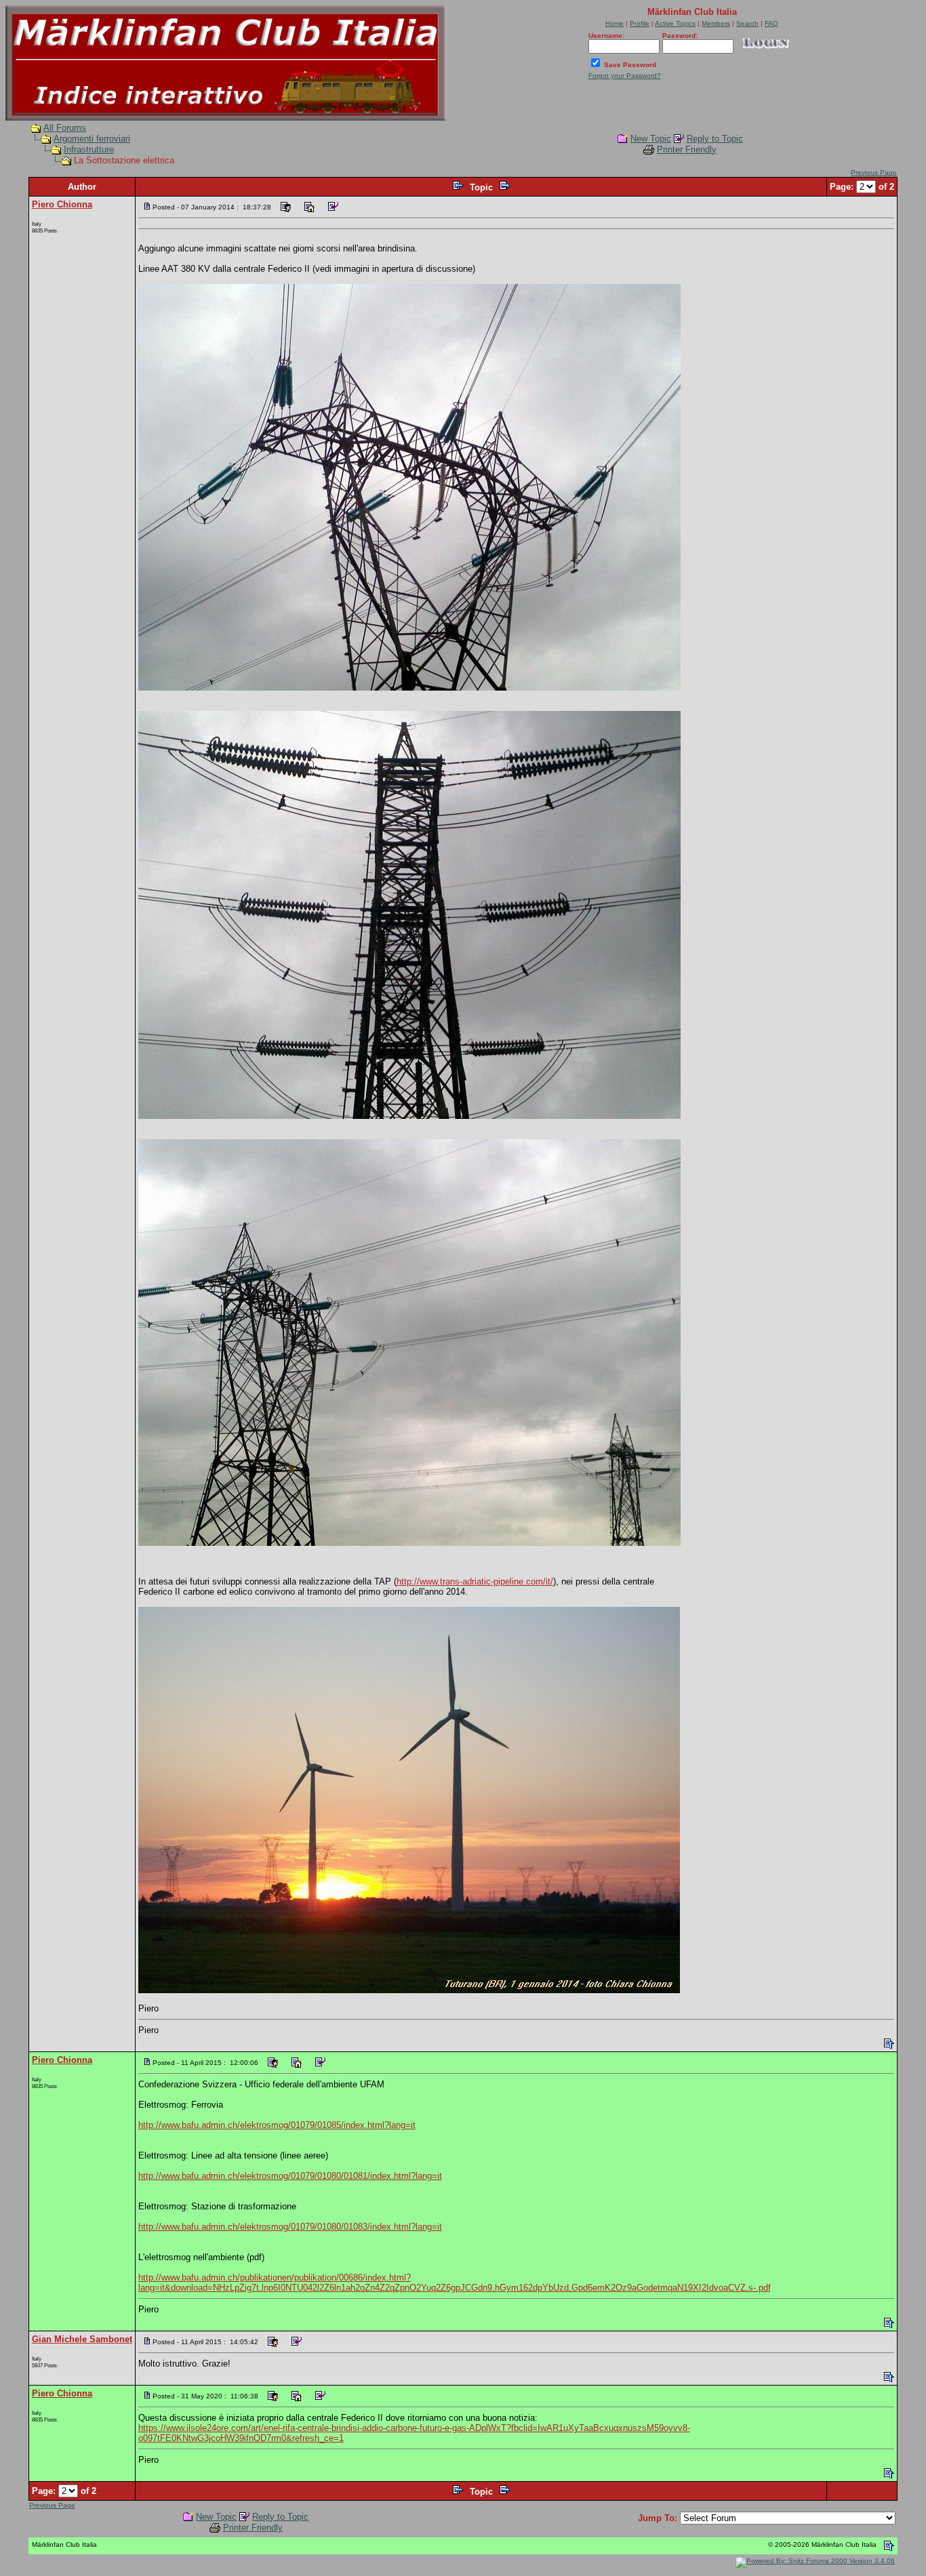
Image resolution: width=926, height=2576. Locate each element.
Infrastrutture (89, 149)
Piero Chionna (62, 204)
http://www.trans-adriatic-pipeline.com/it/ (475, 1581)
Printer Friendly (687, 149)
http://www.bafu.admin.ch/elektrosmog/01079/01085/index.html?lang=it (277, 2125)
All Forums (65, 128)
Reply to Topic (715, 139)
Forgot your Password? (625, 76)
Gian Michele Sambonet (82, 2339)
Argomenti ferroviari (92, 139)
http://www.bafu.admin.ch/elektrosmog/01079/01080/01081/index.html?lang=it (290, 2176)
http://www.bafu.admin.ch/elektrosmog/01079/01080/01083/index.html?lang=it (290, 2227)
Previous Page (874, 172)
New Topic (651, 139)
